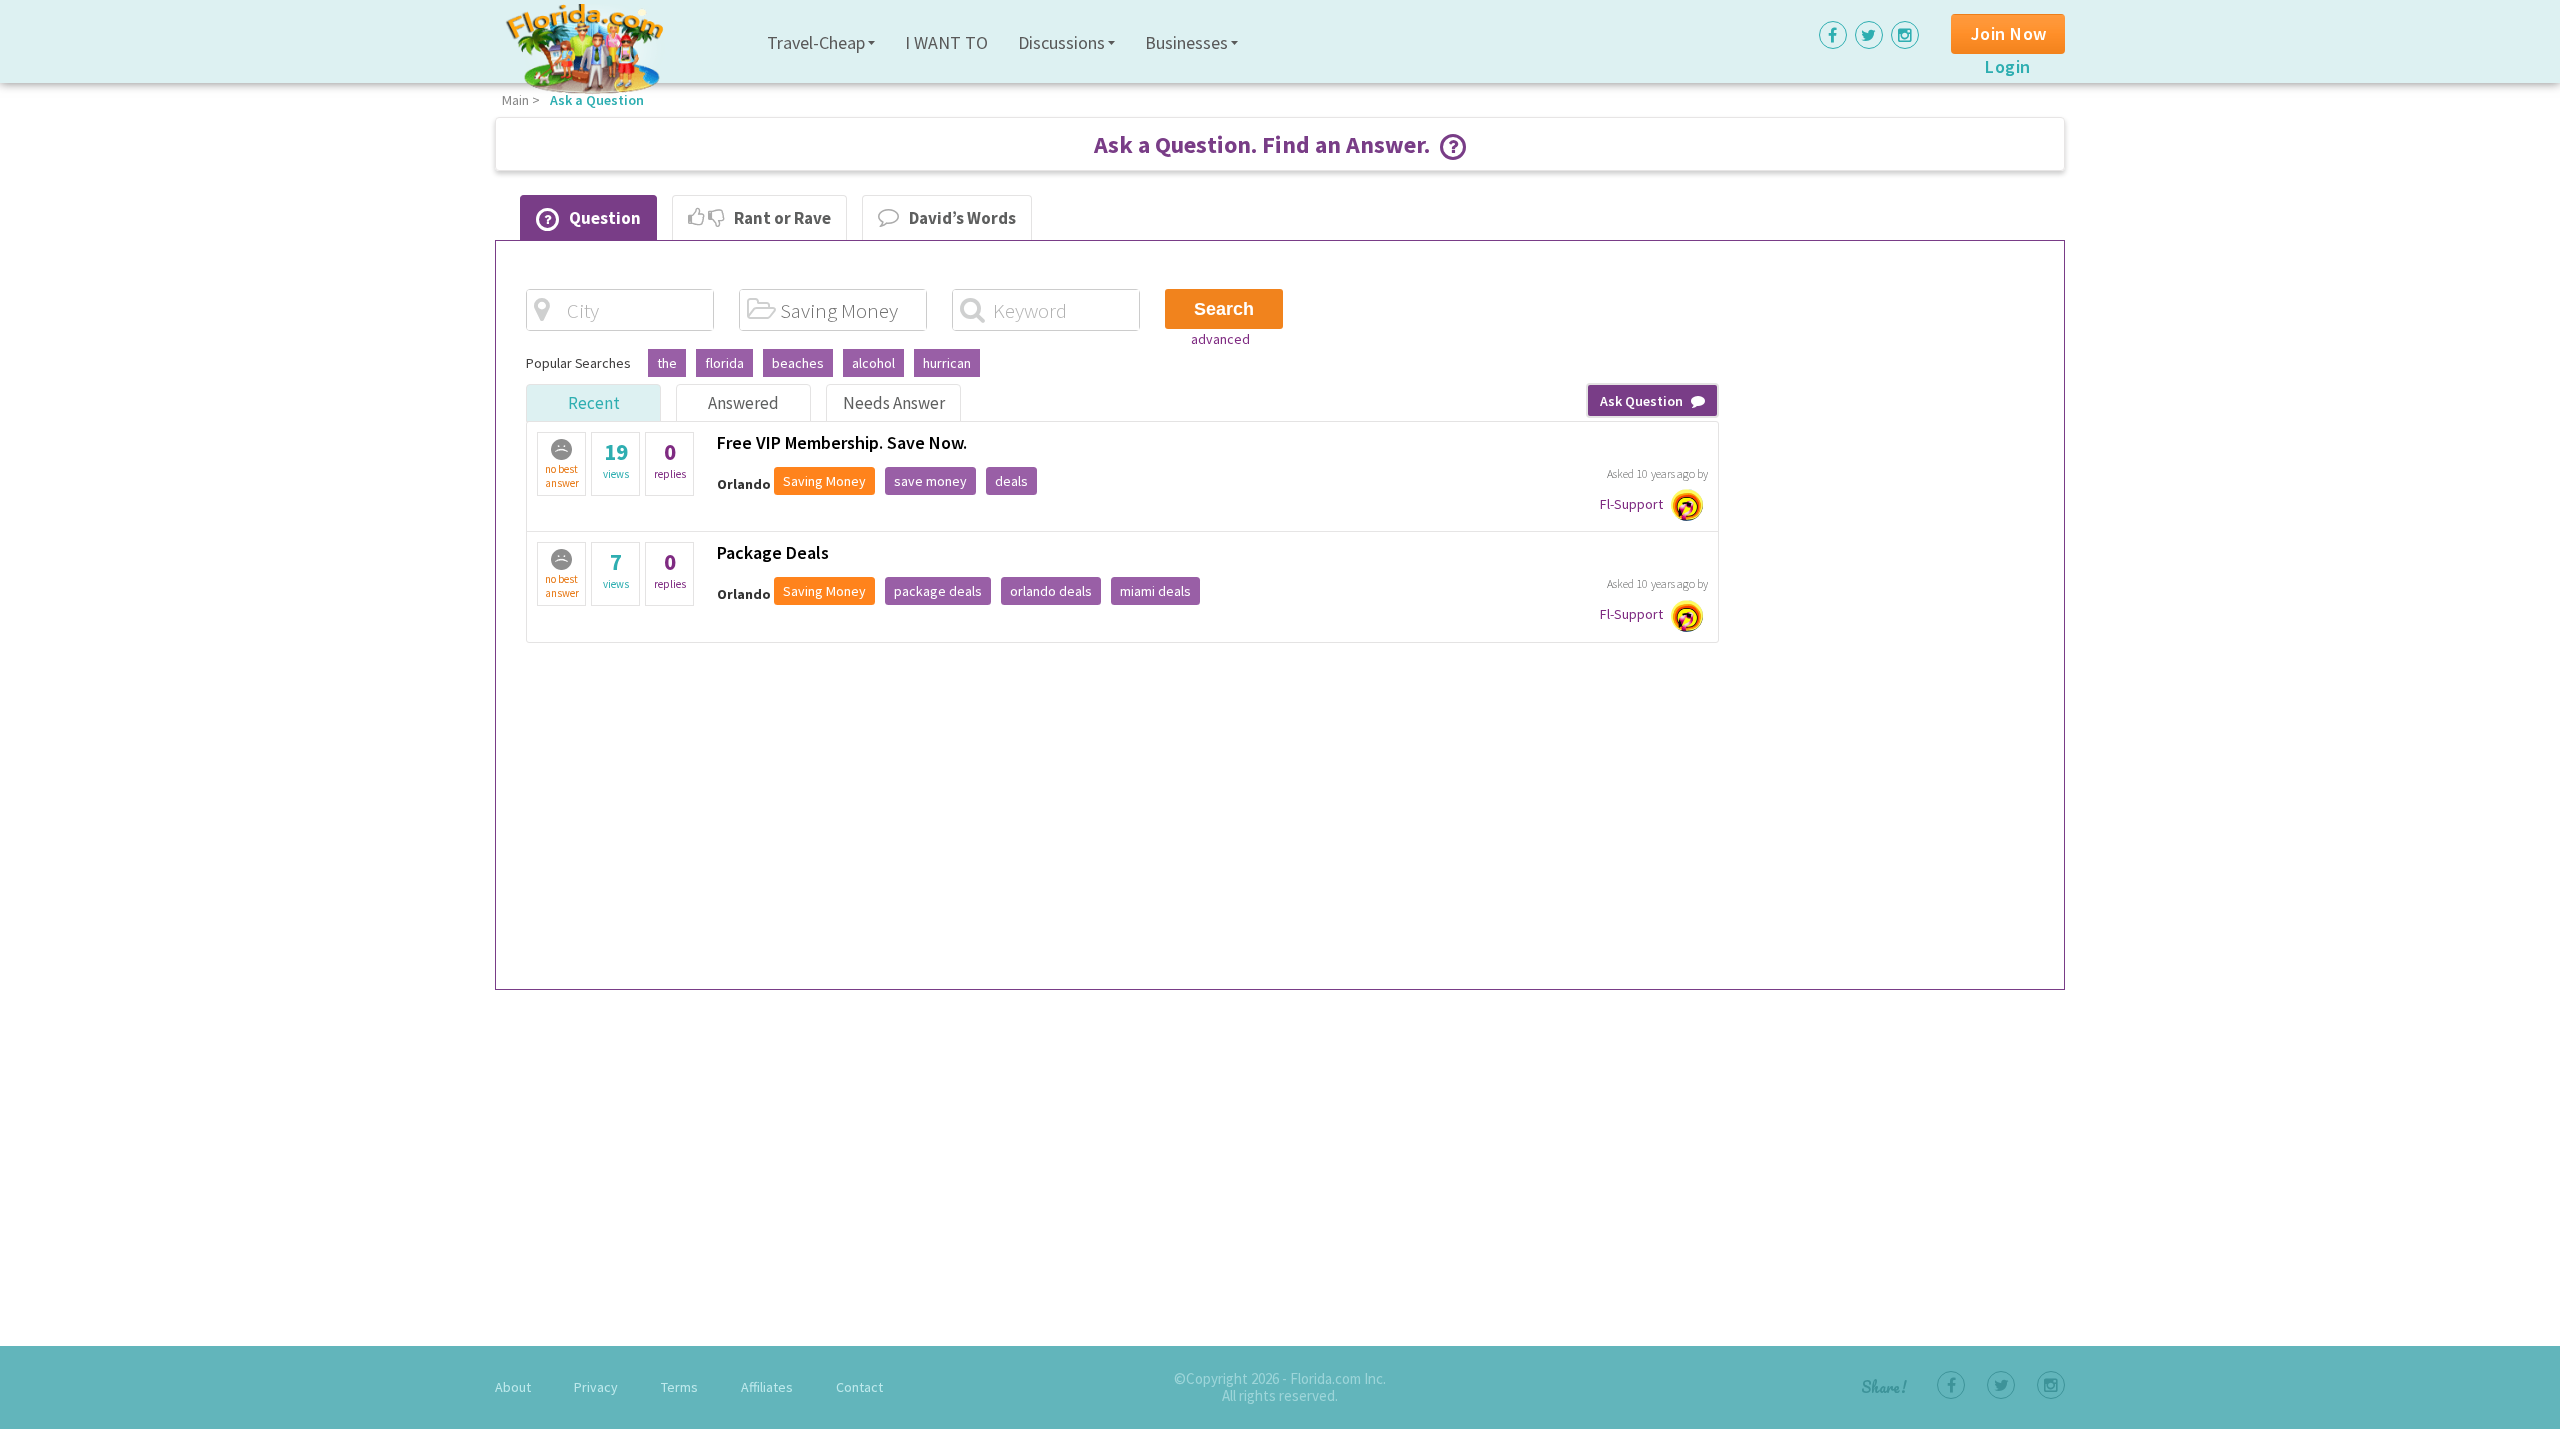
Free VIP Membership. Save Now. (842, 442)
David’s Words (962, 218)
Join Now (2009, 33)
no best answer (562, 476)
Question (605, 218)
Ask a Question (597, 100)
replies (670, 459)
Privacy (596, 1387)
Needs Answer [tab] (894, 403)
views (616, 459)
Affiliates (767, 1387)
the (667, 363)
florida (724, 363)
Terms (679, 1387)
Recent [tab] (594, 403)
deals (1011, 481)
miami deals (1155, 591)
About (513, 1387)
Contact (859, 1387)
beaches (798, 363)
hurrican (947, 363)
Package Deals (773, 552)
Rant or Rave (782, 218)
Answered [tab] (743, 403)
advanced (1220, 339)
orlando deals (1051, 591)
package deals (938, 591)
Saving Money (824, 481)
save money (930, 481)
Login (2008, 66)
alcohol (873, 363)
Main (515, 100)
